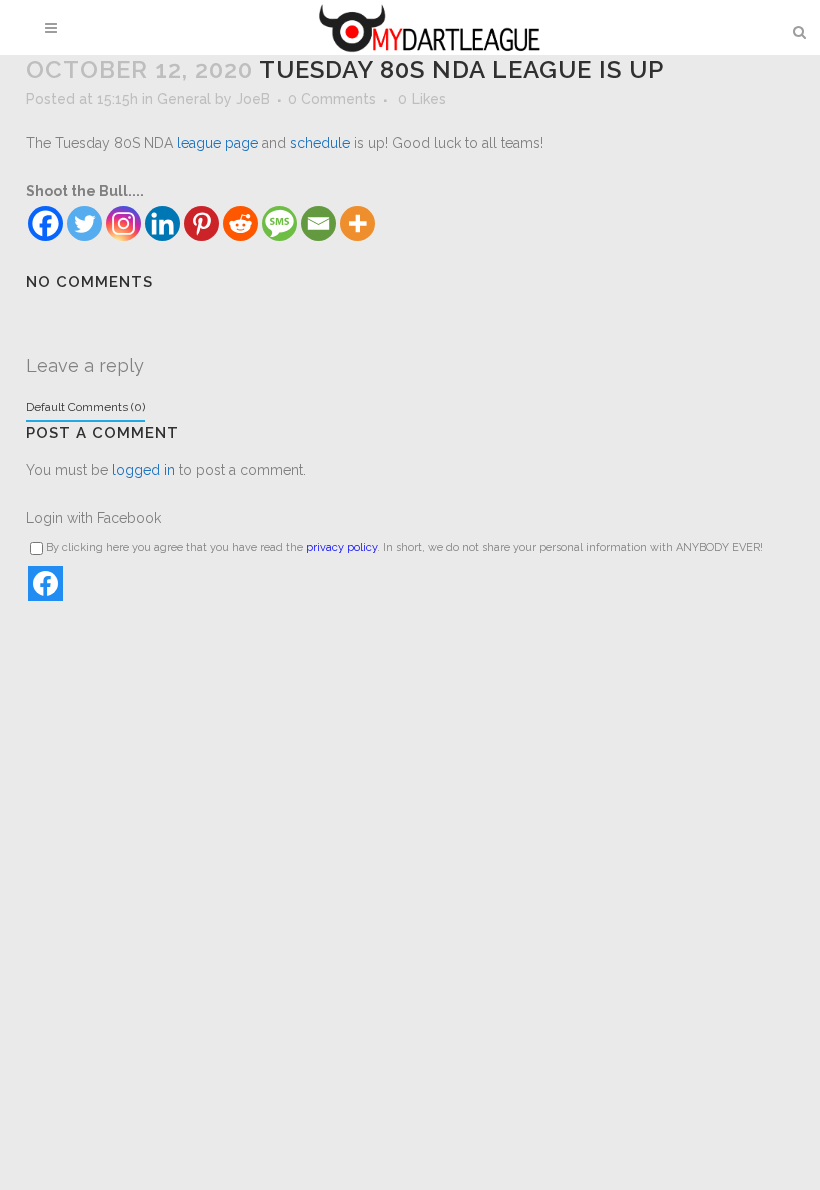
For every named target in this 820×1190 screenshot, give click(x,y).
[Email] (318, 223)
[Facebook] (45, 223)
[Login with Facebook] (45, 583)
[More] (357, 223)
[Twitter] (84, 223)
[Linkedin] (162, 223)
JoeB (253, 99)
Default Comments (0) (85, 407)
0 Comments (332, 99)
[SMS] (279, 223)
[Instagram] (123, 223)
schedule (320, 143)
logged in (143, 470)
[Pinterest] (201, 223)
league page (217, 143)
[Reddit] (240, 223)
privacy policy (341, 547)
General (184, 99)
